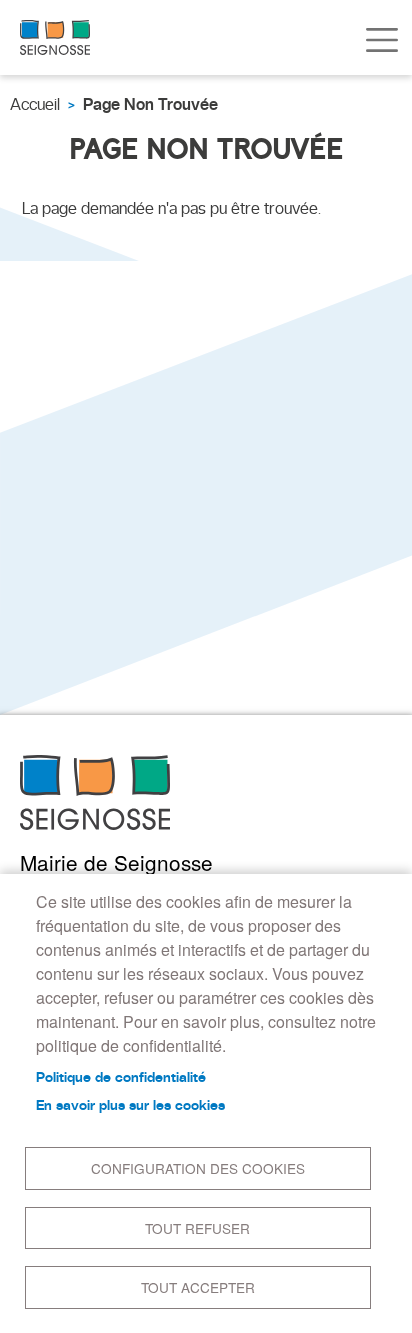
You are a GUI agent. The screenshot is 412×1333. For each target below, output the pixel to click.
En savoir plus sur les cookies (130, 1105)
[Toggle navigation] (382, 40)
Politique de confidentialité (121, 1077)
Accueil (35, 104)
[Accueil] (55, 37)
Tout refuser (197, 1228)
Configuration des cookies (198, 1168)
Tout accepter (198, 1287)
